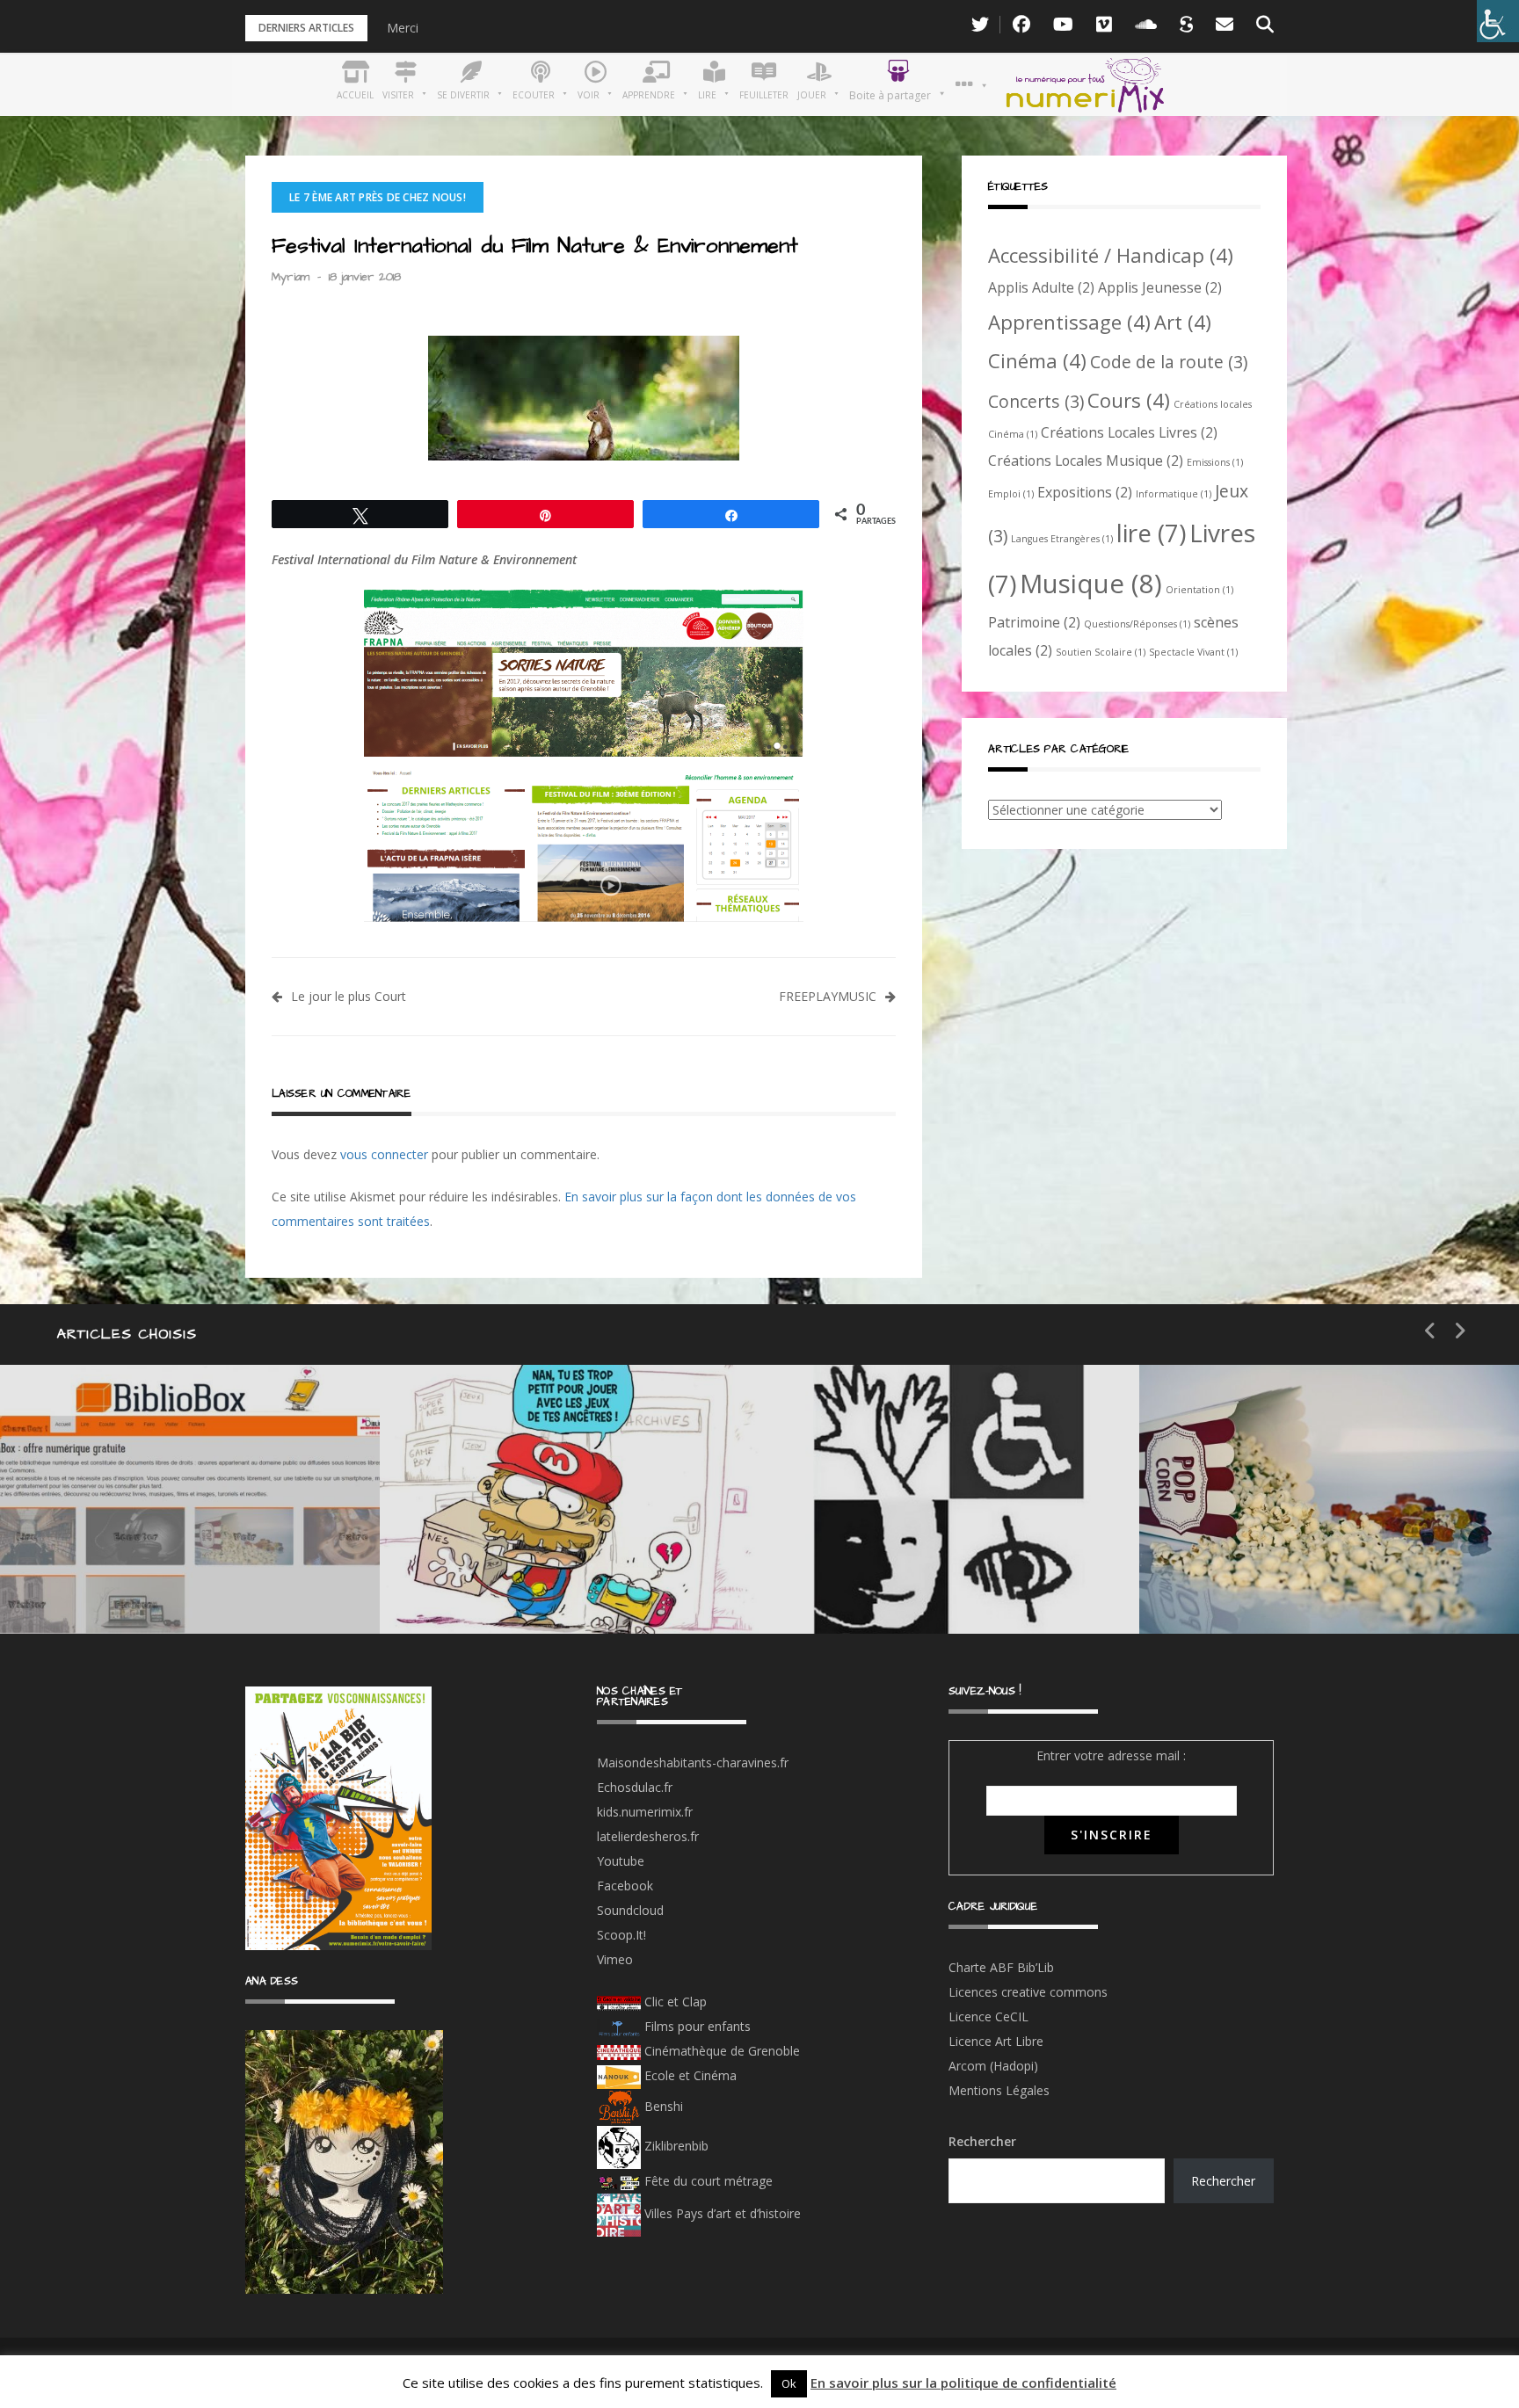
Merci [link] (403, 28)
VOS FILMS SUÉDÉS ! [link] (1322, 1581)
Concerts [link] (1036, 401)
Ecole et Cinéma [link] (689, 2075)
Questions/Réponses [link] (1137, 624)
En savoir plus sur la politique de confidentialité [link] (963, 2383)
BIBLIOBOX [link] (127, 1581)
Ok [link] (789, 2383)
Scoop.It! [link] (621, 1935)
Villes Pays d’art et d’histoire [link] (721, 2213)
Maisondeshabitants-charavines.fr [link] (693, 1762)
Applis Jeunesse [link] (1160, 287)
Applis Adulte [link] (1041, 287)
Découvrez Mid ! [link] (533, 1581)
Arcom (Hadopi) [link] (993, 2066)
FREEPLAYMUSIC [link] (828, 996)
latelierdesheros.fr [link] (648, 1836)
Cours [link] (1129, 400)
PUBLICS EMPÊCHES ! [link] (944, 1581)
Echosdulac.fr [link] (635, 1787)
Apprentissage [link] (1069, 322)
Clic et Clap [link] (674, 2002)
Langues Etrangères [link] (1062, 539)
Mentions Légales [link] (999, 2090)
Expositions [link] (1085, 492)
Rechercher (982, 2141)
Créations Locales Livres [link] (1129, 432)
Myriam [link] (291, 277)
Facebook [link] (625, 1886)
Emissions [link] (1215, 462)
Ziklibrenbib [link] (675, 2146)
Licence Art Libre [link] (996, 2041)
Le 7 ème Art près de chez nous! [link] (378, 197)
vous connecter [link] (384, 1154)
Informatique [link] (1174, 494)
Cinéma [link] (1037, 360)
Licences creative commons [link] (1030, 1992)
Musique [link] (1091, 584)
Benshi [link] (664, 2106)
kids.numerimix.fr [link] (645, 1812)
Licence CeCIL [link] (988, 2016)
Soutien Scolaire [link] (1101, 652)
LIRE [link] (865, 1518)
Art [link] (1183, 322)
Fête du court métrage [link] (707, 2181)
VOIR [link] (491, 1518)
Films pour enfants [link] (696, 2026)
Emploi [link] (1011, 494)
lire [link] (1151, 533)
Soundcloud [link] (630, 1910)
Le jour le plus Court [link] (350, 996)
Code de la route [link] (1169, 362)
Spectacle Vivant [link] (1193, 652)
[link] (1498, 21)
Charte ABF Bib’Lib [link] (1001, 1967)
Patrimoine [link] (1034, 622)
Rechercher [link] (1223, 2181)
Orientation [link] (1199, 590)
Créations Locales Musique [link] (1086, 461)
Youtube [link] (621, 1861)
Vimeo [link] (615, 1959)
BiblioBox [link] (162, 1518)
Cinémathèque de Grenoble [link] (720, 2051)
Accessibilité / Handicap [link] (1111, 255)
